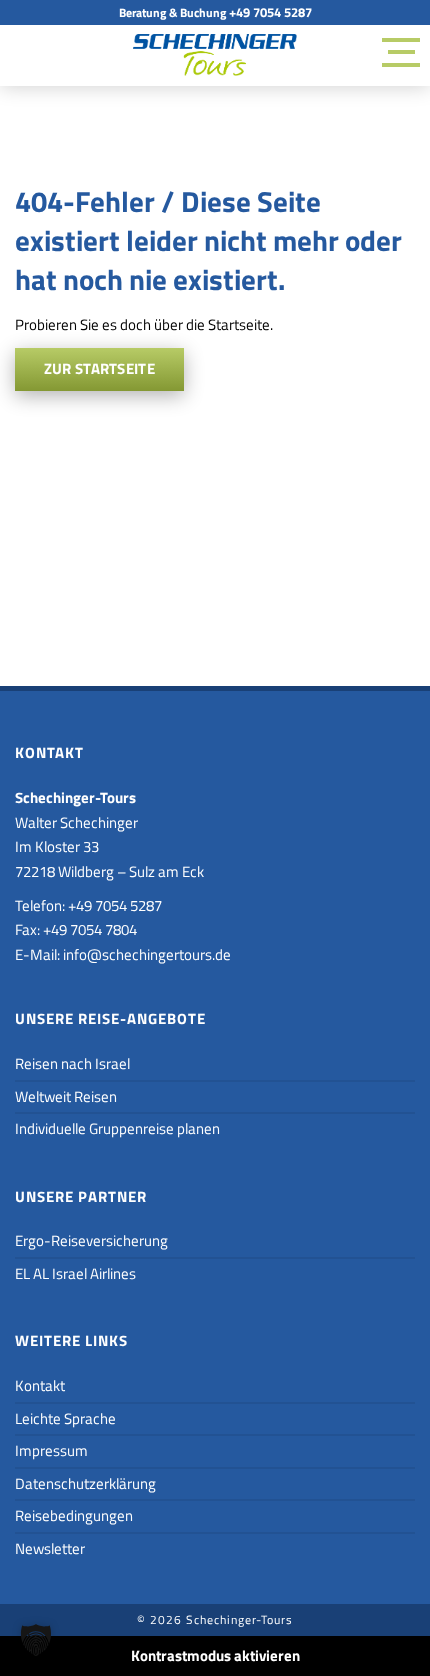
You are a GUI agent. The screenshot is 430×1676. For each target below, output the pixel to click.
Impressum (51, 1450)
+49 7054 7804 (90, 929)
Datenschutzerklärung (85, 1483)
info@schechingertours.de (147, 954)
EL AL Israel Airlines (75, 1273)
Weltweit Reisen (66, 1096)
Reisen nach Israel (72, 1063)
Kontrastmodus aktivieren (215, 1655)
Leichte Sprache (65, 1418)
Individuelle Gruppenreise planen (117, 1128)
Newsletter (50, 1548)
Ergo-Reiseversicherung (91, 1240)
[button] (36, 1640)
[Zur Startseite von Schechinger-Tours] (214, 59)
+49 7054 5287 (270, 12)
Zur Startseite (99, 368)
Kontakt (40, 1385)
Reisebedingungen (74, 1515)
